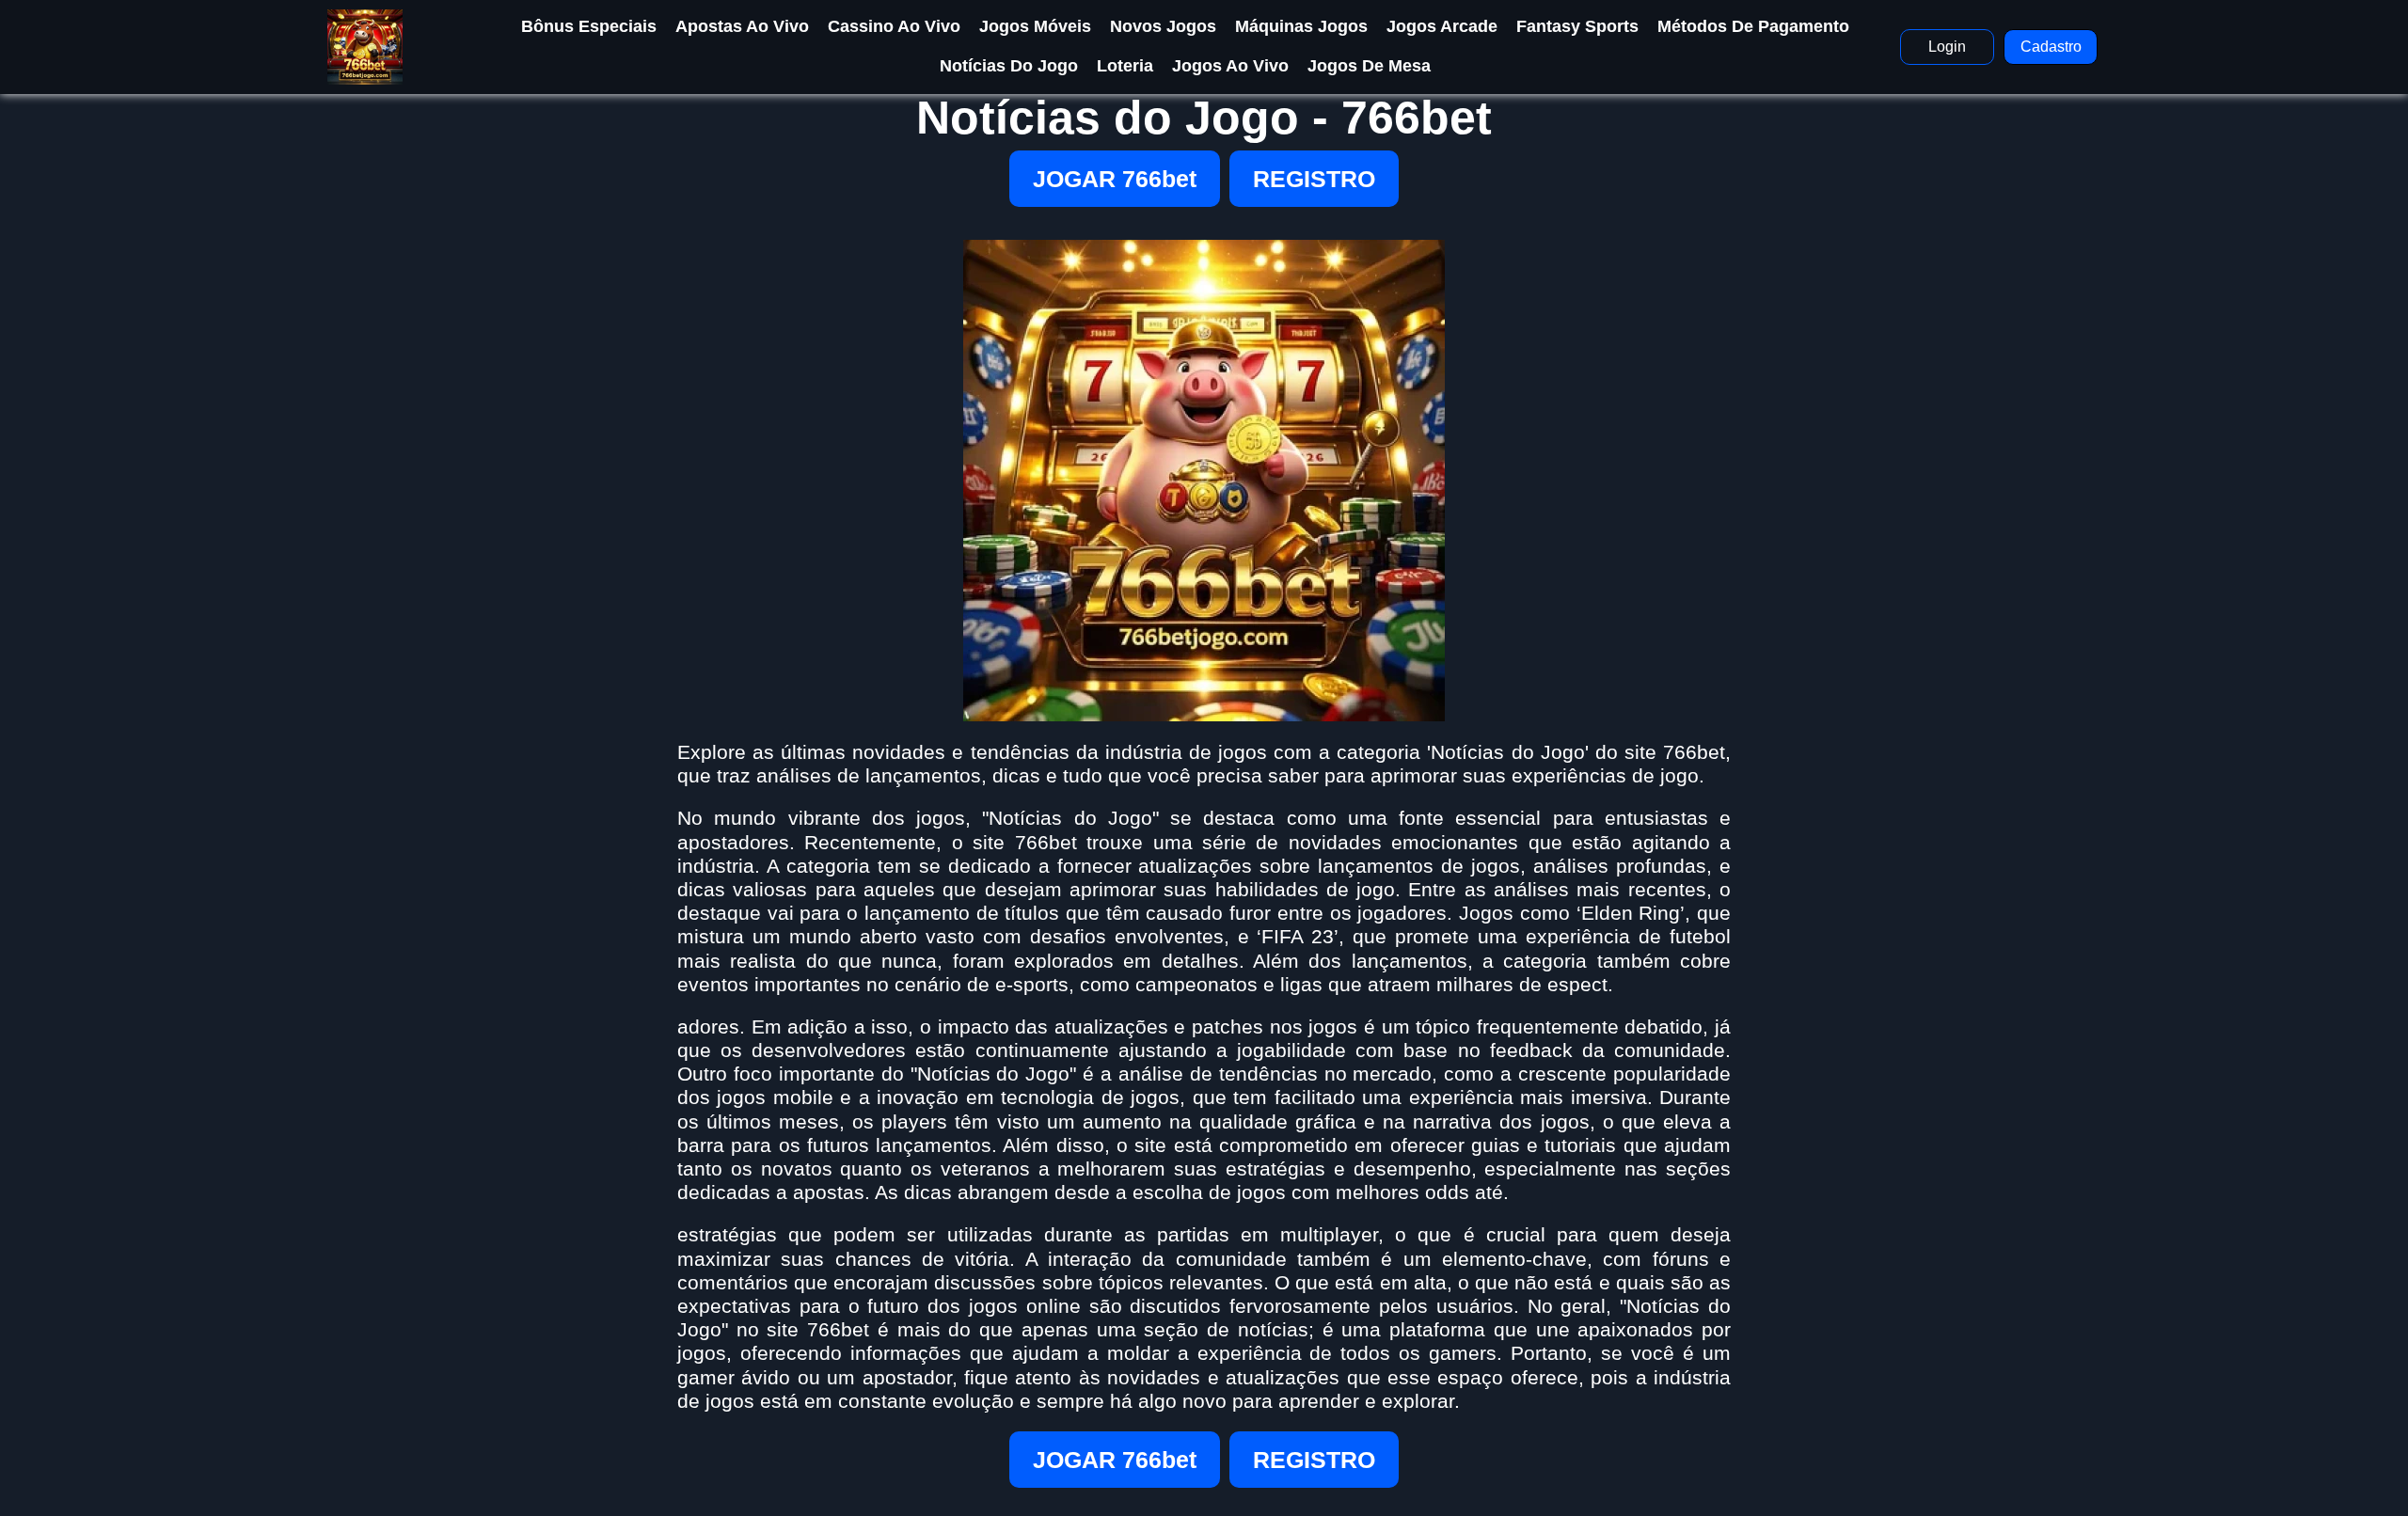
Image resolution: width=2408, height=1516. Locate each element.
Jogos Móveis (1035, 26)
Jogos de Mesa (1369, 66)
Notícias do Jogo (1009, 66)
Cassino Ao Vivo (894, 26)
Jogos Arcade (1442, 26)
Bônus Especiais (589, 26)
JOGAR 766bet (1115, 179)
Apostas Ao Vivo (742, 26)
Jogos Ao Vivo (1230, 66)
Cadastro (2051, 47)
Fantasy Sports (1577, 26)
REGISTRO (1314, 179)
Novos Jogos (1163, 26)
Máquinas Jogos (1301, 26)
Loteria (1125, 66)
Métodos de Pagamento (1753, 26)
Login (1947, 47)
